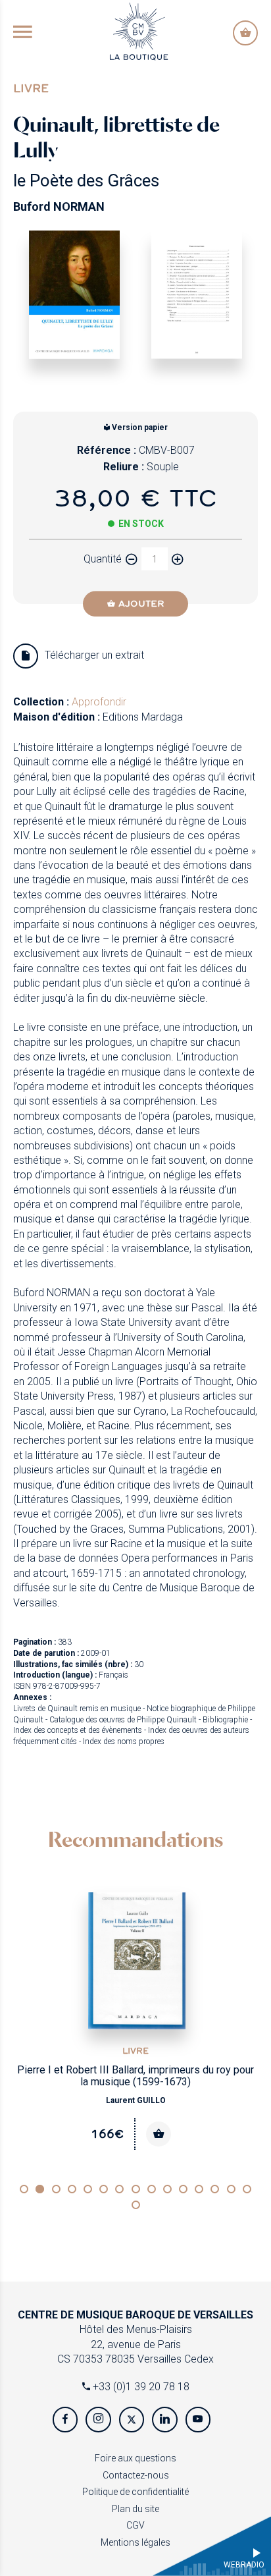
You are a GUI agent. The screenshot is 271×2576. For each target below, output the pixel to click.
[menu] (23, 33)
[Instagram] (98, 2419)
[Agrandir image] (74, 294)
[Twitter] (132, 2419)
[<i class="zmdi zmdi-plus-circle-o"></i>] (178, 559)
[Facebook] (65, 2419)
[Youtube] (198, 2419)
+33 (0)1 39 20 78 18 (140, 2387)
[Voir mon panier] (245, 33)
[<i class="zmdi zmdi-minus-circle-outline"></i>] (132, 559)
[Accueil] (139, 31)
